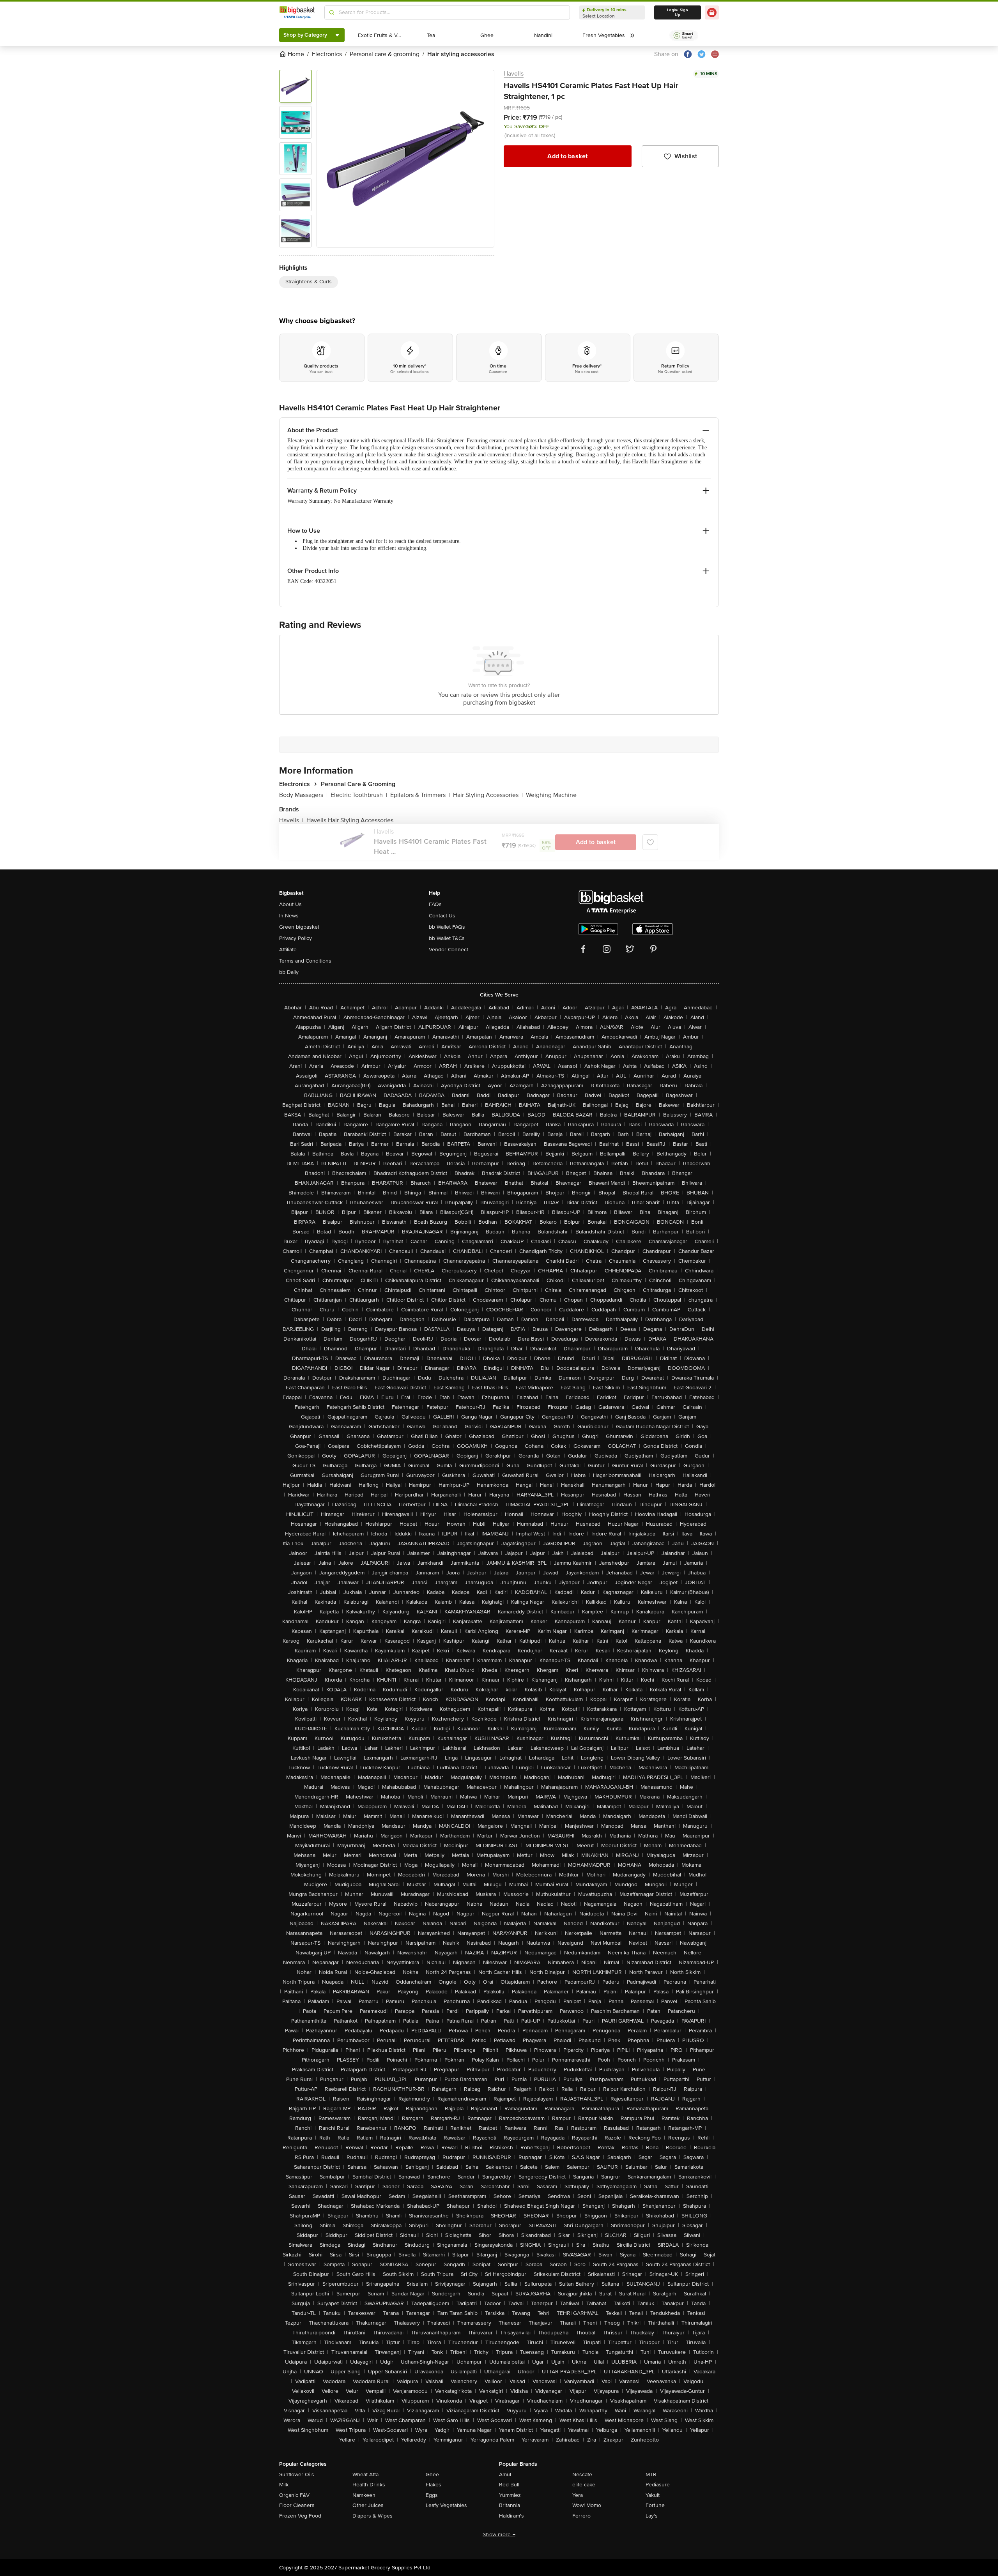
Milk (284, 2485)
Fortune (655, 2505)
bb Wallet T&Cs (447, 938)
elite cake (584, 2485)
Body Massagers (303, 795)
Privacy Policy (296, 938)
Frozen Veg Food (300, 2516)
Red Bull (509, 2485)
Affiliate (288, 950)
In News (289, 916)
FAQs (435, 904)
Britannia (510, 2505)
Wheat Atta (365, 2474)
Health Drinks (369, 2485)
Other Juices (368, 2505)
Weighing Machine (551, 795)
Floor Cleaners (297, 2505)
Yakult (653, 2495)
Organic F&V (294, 2495)
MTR (651, 2474)
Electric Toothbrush (359, 795)
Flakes (434, 2485)
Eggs (432, 2495)
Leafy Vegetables (446, 2505)
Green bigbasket (299, 927)
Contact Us (442, 916)
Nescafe (582, 2474)
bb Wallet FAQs (447, 927)
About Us (290, 904)
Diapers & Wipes (372, 2516)
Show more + (499, 2534)
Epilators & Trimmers (420, 795)
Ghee (432, 2474)
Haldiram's (511, 2516)
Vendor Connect (449, 950)
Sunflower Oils (297, 2474)
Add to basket (567, 156)
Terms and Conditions (305, 961)
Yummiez (510, 2495)
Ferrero (581, 2516)
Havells (514, 74)
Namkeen (364, 2495)
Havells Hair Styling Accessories (350, 820)
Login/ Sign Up (678, 12)
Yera (578, 2495)
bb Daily (289, 972)
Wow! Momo (587, 2505)
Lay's (652, 2516)
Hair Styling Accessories (488, 795)
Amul (505, 2474)
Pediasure (658, 2485)
